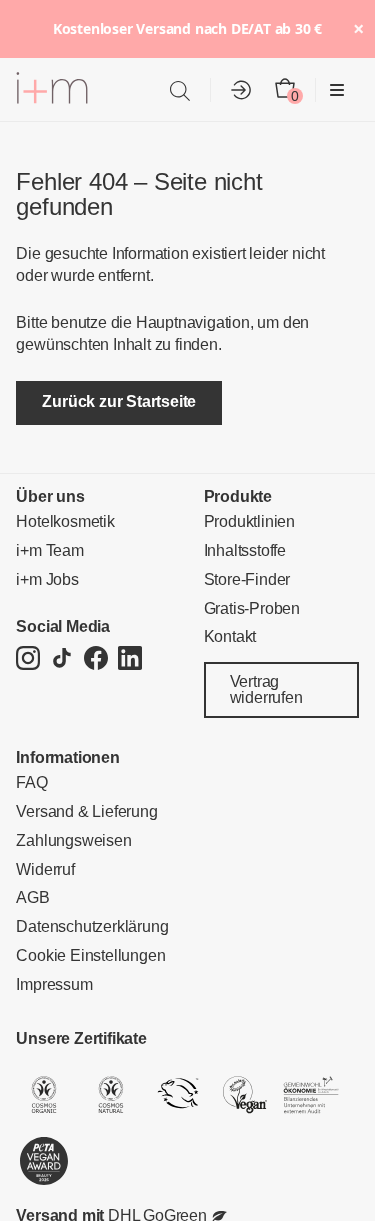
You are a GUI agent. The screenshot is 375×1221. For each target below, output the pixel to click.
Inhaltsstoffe (245, 550)
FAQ (31, 782)
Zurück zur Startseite (119, 401)
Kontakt (230, 636)
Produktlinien (249, 521)
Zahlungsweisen (73, 840)
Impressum (54, 984)
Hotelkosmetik (65, 521)
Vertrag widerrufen (266, 689)
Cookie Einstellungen (90, 955)
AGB (32, 897)
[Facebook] (96, 659)
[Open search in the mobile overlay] (180, 90)
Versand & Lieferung (86, 811)
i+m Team (49, 550)
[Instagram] (28, 659)
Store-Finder (247, 579)
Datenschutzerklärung (92, 926)
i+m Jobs (47, 579)
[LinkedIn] (130, 659)
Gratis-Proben (252, 608)
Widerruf (45, 869)
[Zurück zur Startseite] (52, 91)
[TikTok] (62, 659)
